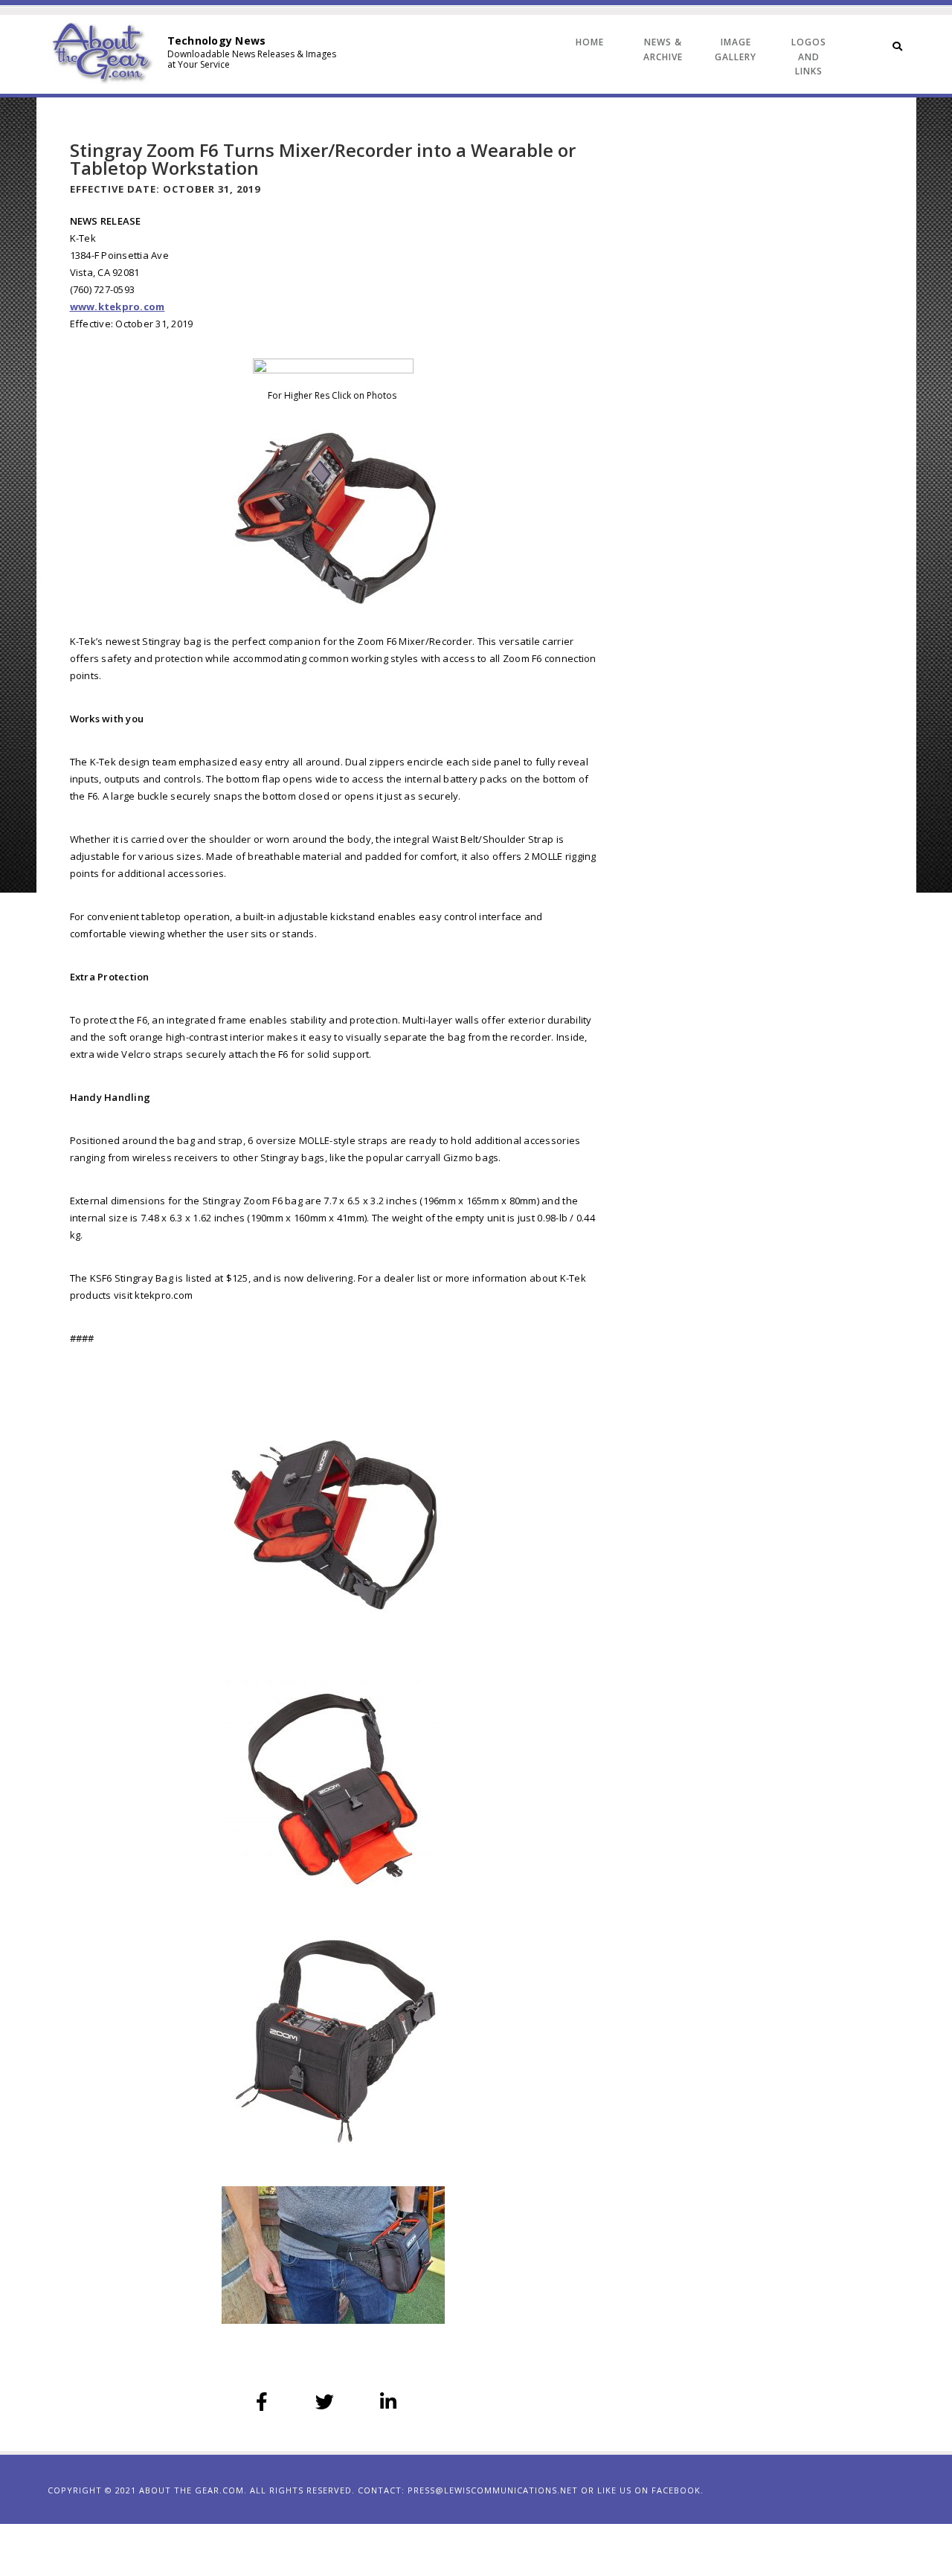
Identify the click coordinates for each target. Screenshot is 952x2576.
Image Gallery (736, 49)
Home (590, 42)
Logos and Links (809, 57)
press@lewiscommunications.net (493, 2490)
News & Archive (663, 49)
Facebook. (678, 2490)
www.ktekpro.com (118, 306)
